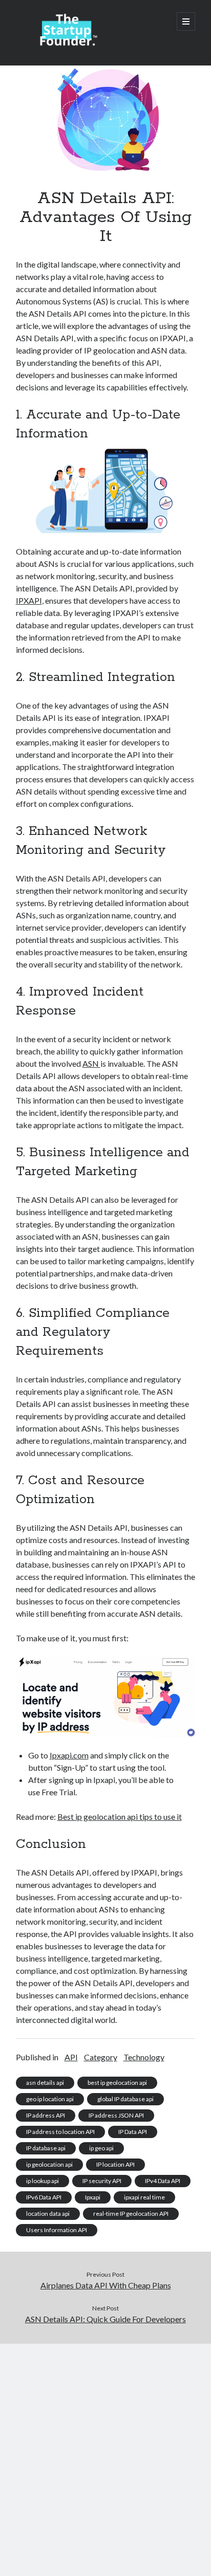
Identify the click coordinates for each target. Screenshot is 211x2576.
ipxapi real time (144, 2197)
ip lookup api (43, 2181)
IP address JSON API (116, 2115)
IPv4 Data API (163, 2181)
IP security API (102, 2181)
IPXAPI (29, 600)
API (71, 2057)
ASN (91, 1063)
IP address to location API (60, 2132)
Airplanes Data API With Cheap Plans (106, 2285)
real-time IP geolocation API (131, 2214)
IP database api (46, 2148)
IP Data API (133, 2132)
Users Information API (57, 2230)
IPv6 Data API (44, 2197)
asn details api (45, 2083)
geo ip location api (50, 2099)
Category (101, 2057)
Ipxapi (93, 2197)
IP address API (46, 2115)
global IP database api (125, 2099)
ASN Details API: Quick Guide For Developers (105, 2319)
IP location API (115, 2164)
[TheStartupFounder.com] (67, 44)
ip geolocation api (49, 2164)
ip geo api (101, 2148)
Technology (144, 2057)
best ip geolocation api (117, 2083)
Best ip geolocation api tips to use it (120, 1817)
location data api (48, 2214)
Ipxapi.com (69, 1755)
